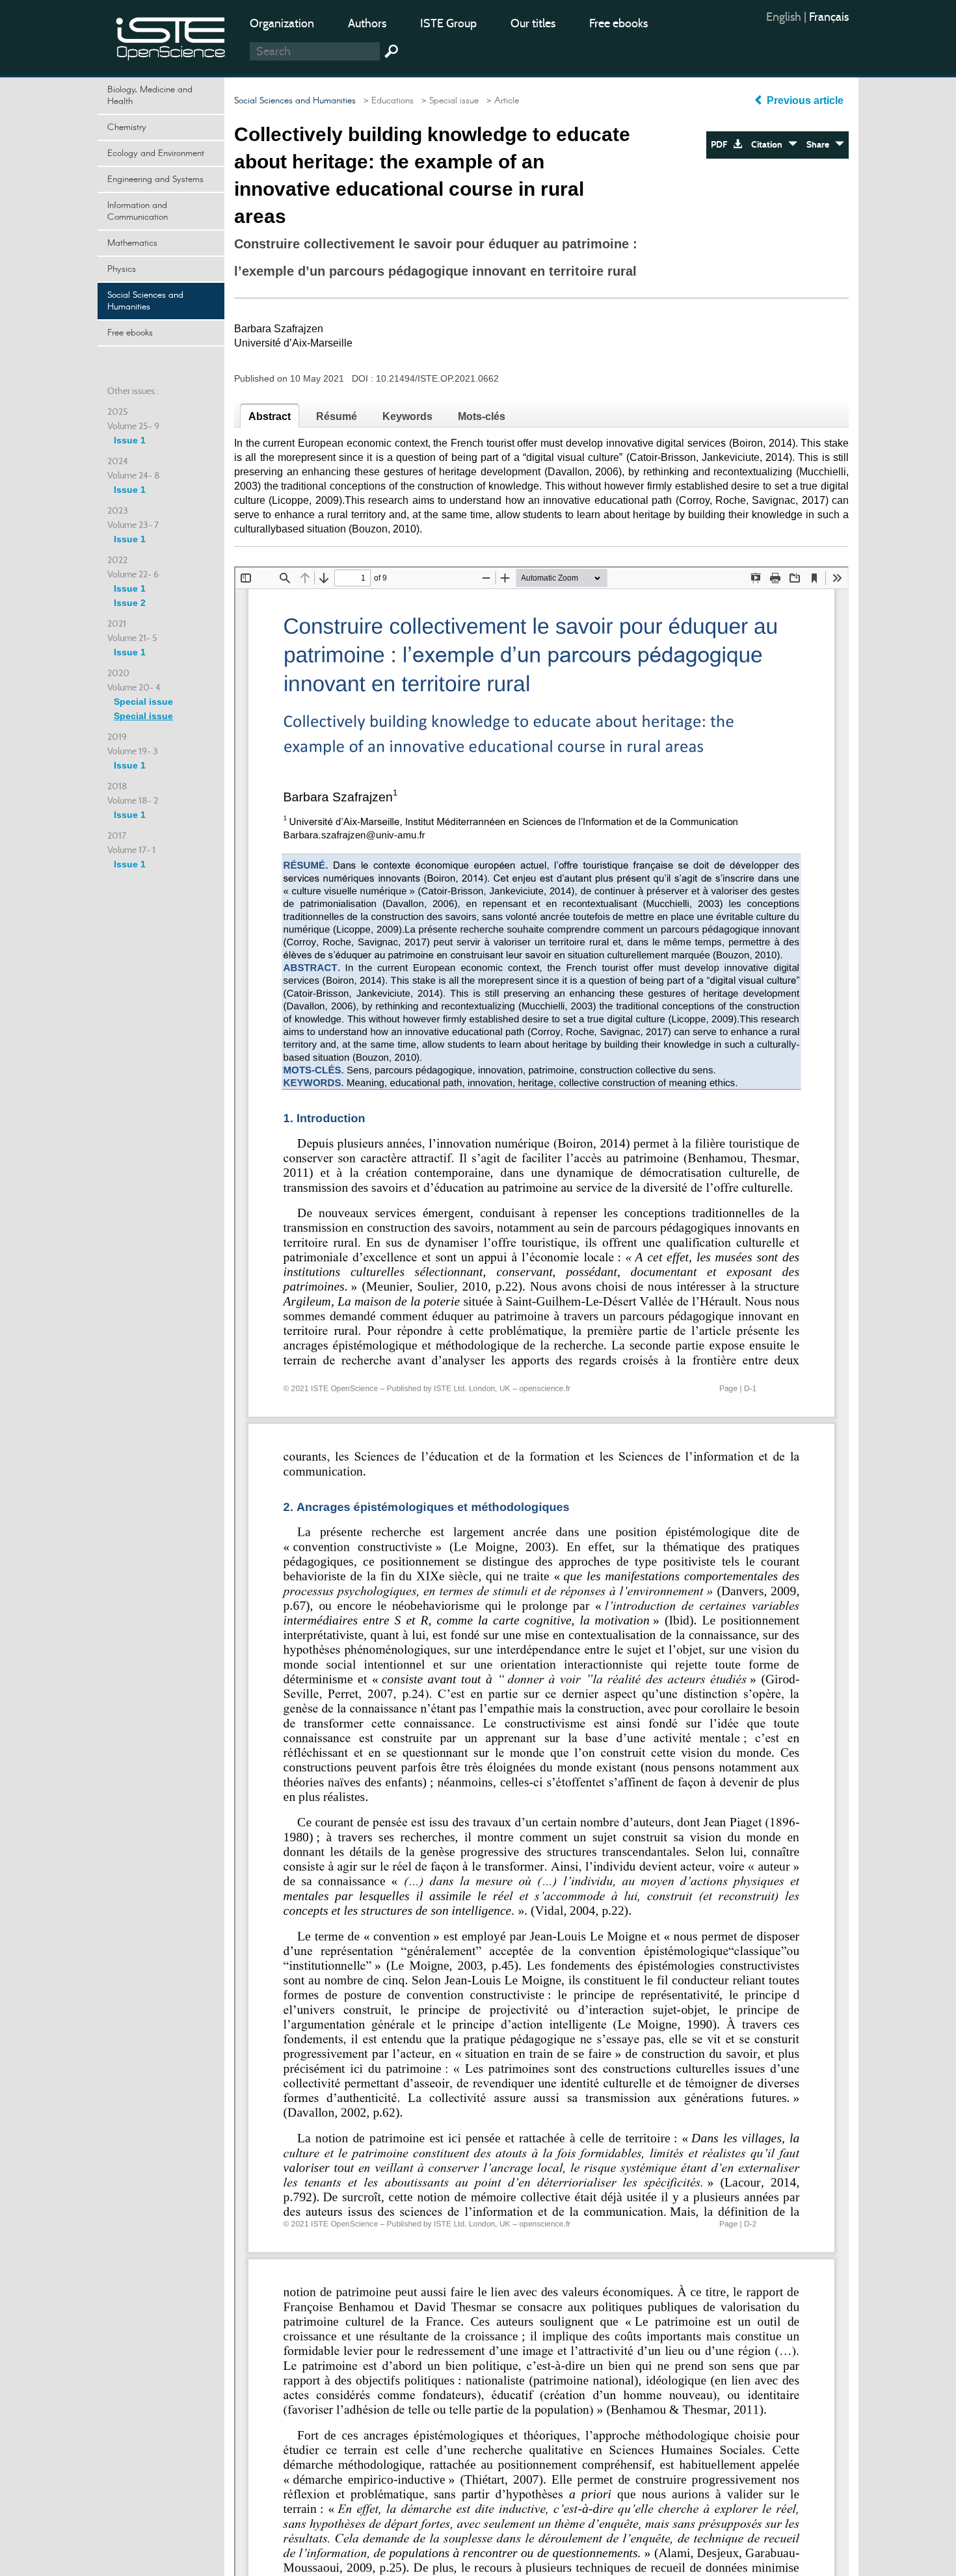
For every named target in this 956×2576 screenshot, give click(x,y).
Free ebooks (618, 23)
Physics (122, 269)
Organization (282, 23)
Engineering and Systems (155, 179)
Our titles (533, 23)
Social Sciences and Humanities (145, 301)
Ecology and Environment (156, 153)
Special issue (143, 702)
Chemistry (127, 127)
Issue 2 (130, 603)
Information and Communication (138, 211)
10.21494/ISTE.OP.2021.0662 (437, 378)
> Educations (386, 101)
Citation (770, 145)
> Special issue (447, 101)
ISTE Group (448, 23)
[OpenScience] (171, 36)
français (829, 17)
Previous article (805, 100)
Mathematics (132, 243)
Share (821, 145)
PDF (722, 145)
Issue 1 (130, 440)
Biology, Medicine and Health (150, 96)
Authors (367, 23)
